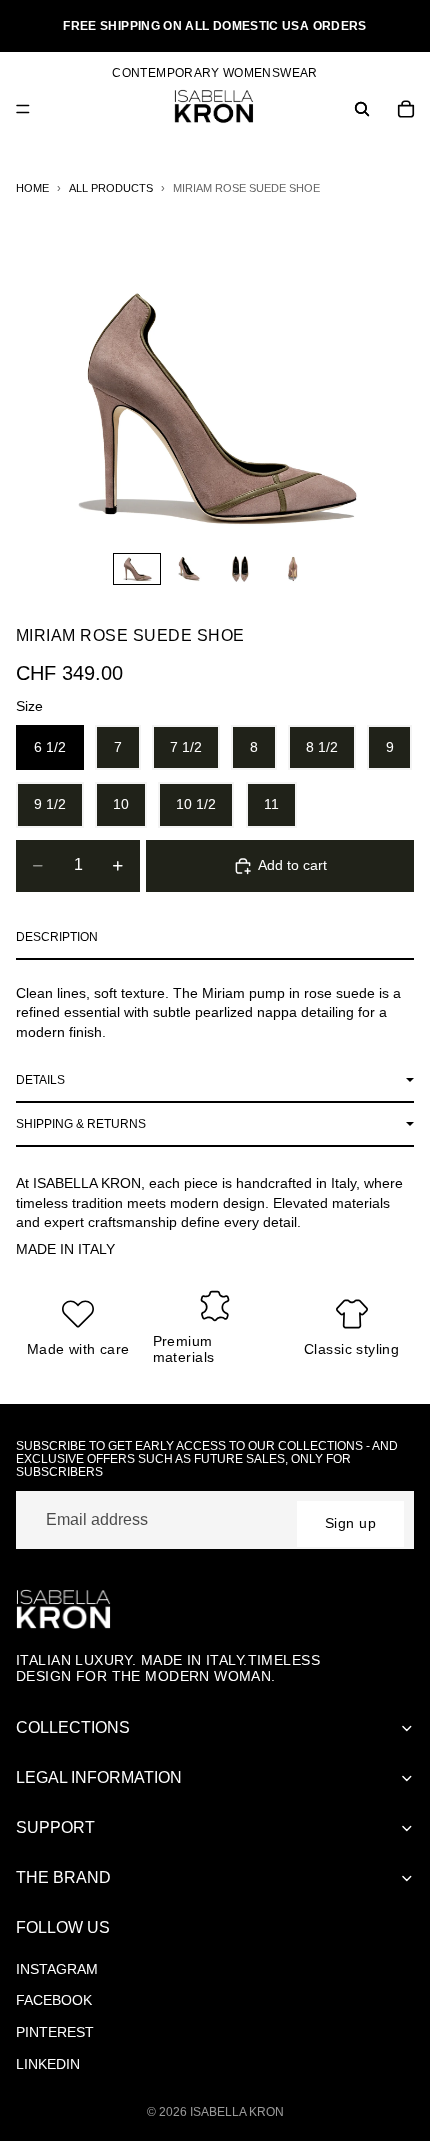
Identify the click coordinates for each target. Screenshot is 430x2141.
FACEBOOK (54, 2000)
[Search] (362, 109)
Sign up (350, 1523)
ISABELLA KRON (237, 2112)
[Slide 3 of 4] (241, 569)
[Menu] (23, 109)
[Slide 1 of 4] (137, 569)
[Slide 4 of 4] (293, 569)
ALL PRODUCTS (111, 188)
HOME (32, 188)
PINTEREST (55, 2032)
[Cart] (406, 109)
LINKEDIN (48, 2064)
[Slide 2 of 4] (189, 569)
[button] (215, 938)
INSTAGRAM (57, 1969)
